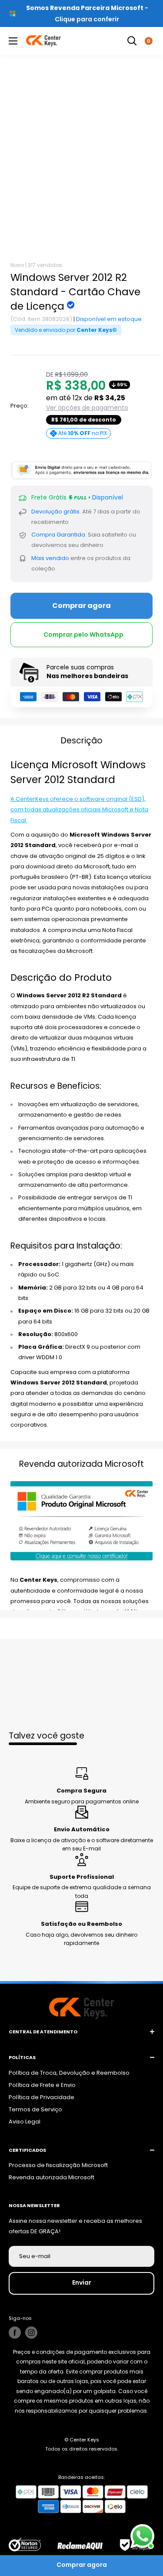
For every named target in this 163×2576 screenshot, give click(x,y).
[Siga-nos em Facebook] (15, 2333)
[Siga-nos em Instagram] (31, 2333)
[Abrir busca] (132, 41)
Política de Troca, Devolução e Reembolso (69, 2073)
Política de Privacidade (42, 2097)
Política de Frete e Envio (42, 2085)
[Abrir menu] (13, 41)
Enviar (82, 2282)
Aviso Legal (25, 2122)
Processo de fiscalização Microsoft (58, 2165)
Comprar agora (81, 606)
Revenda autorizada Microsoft (52, 2177)
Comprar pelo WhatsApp (83, 635)
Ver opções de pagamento (87, 408)
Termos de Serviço (35, 2109)
